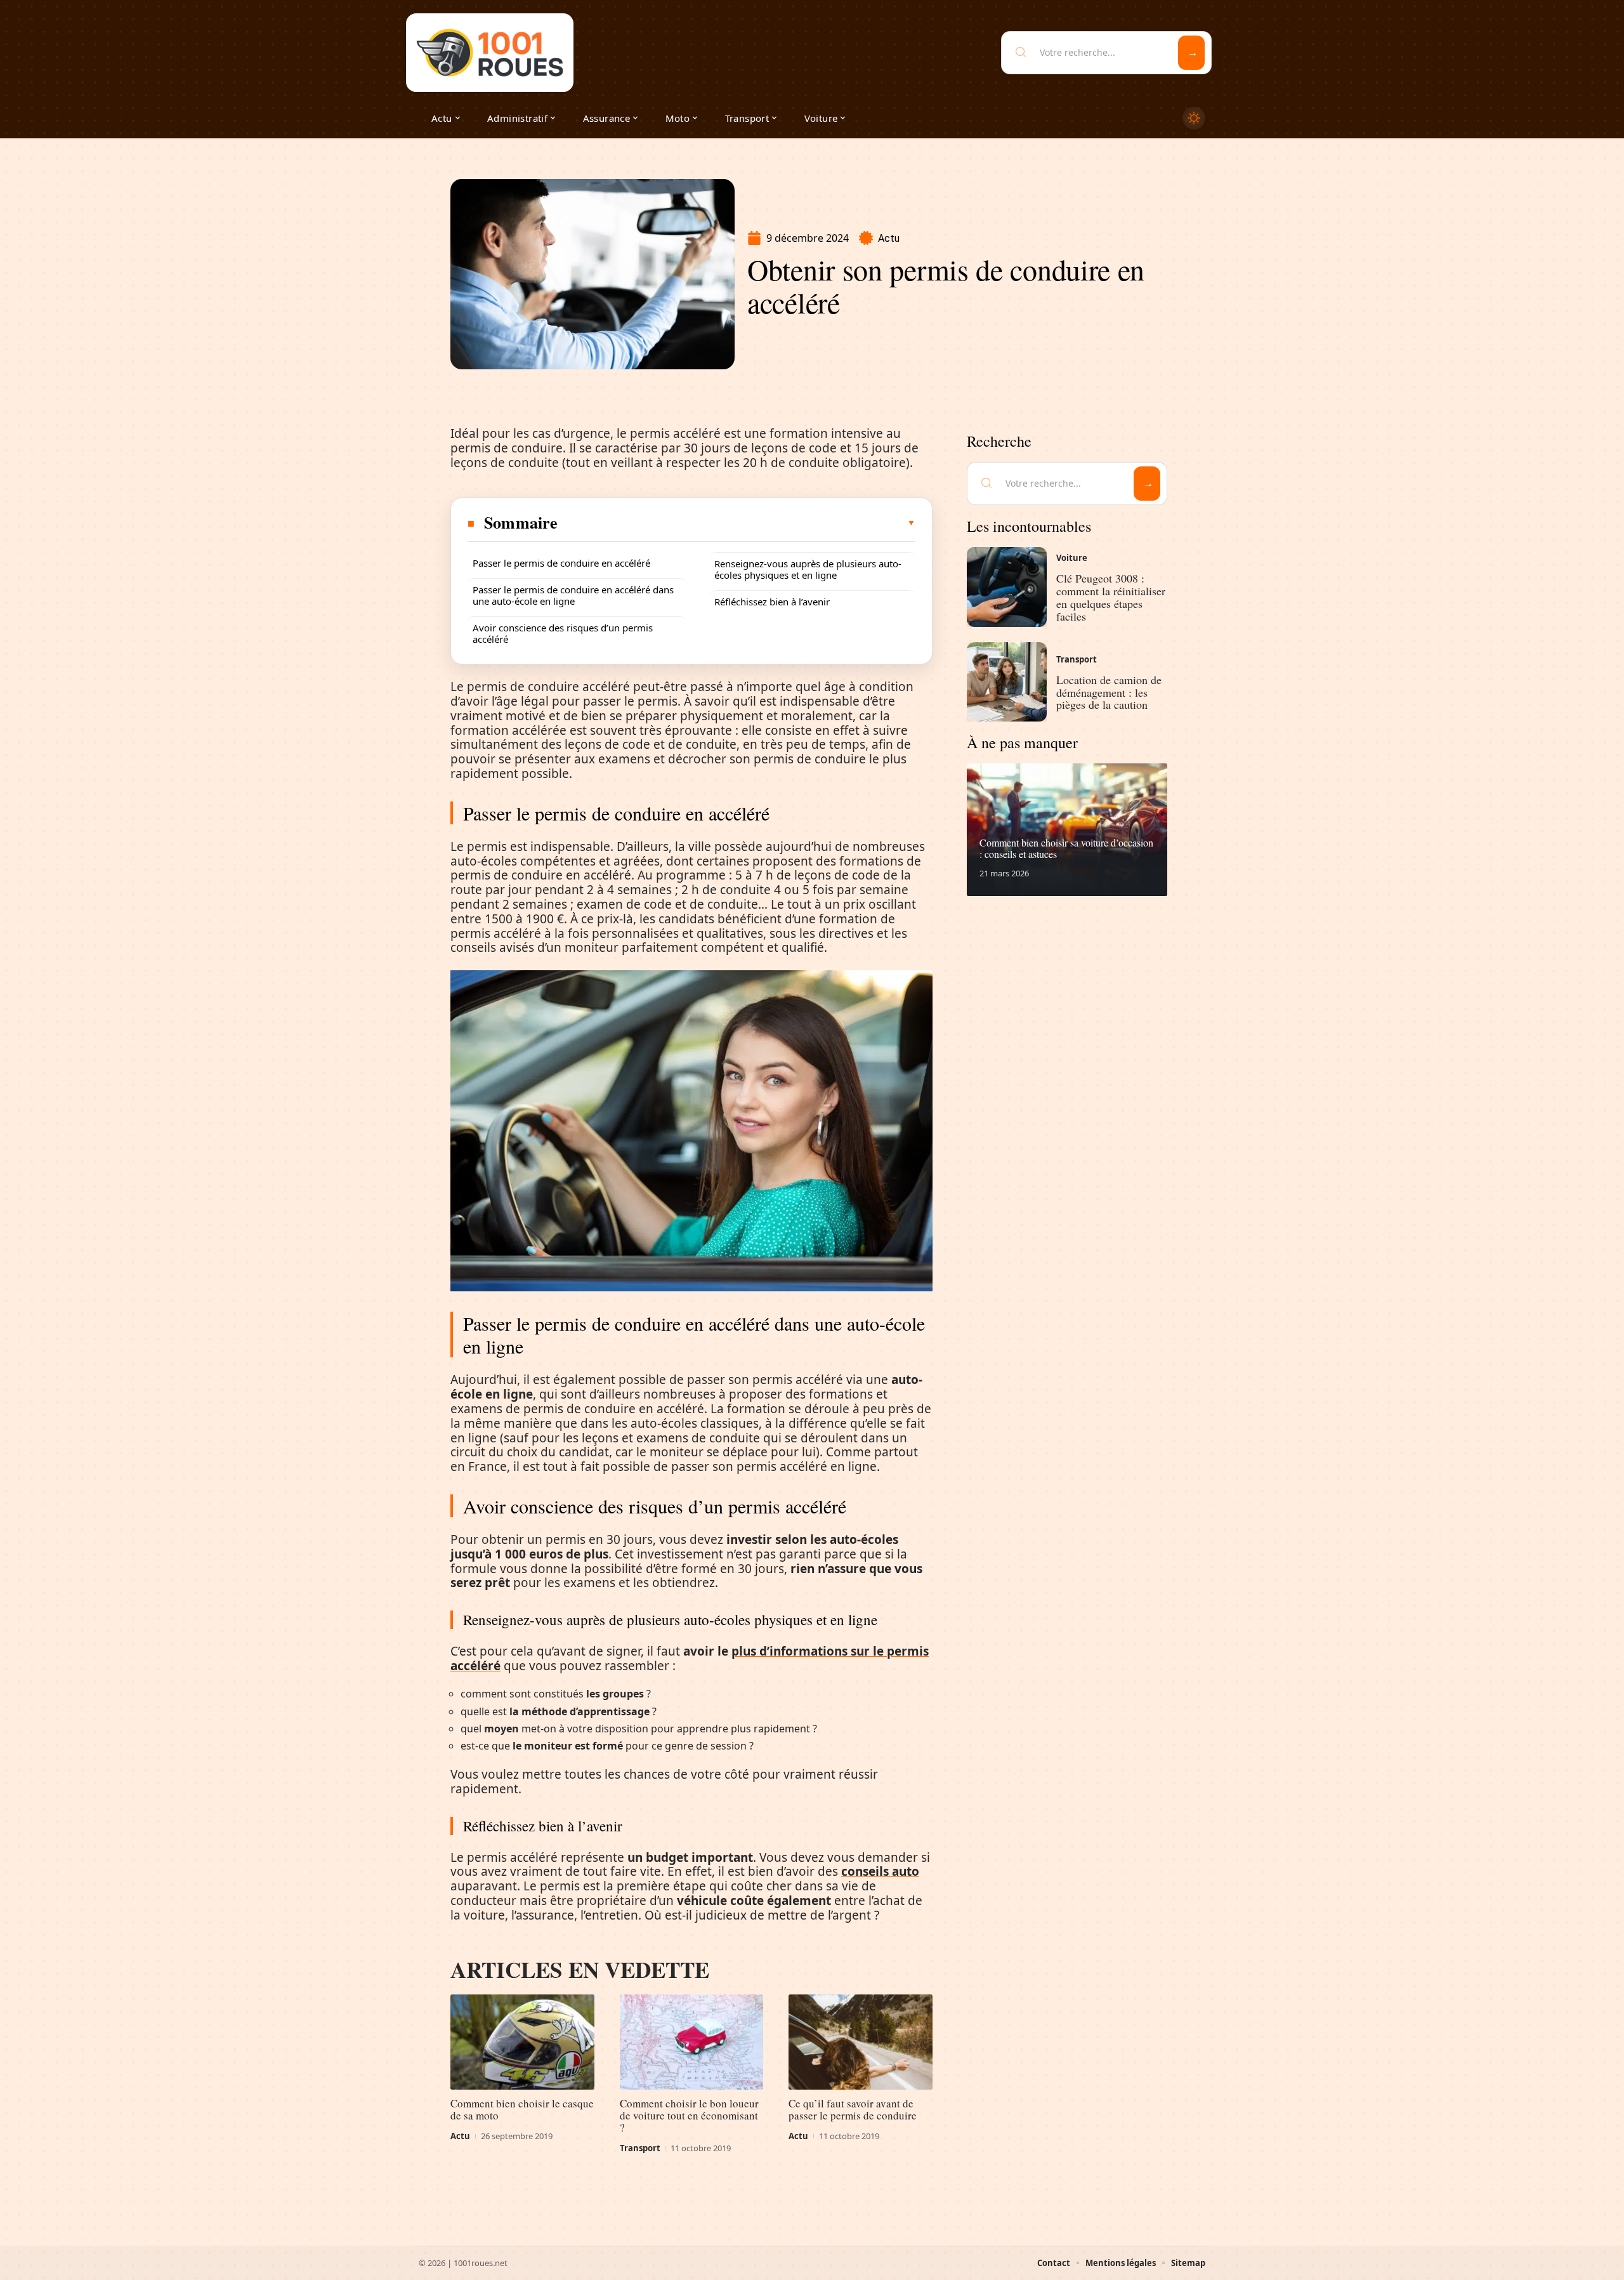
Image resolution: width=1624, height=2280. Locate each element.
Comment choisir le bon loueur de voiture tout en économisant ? (689, 2115)
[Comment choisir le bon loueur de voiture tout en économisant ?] (692, 2042)
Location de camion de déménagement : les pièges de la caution (1109, 692)
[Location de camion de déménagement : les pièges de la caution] (1007, 682)
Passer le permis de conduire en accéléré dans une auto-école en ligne (573, 595)
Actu (889, 238)
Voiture (1072, 558)
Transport (640, 2148)
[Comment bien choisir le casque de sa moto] (522, 2042)
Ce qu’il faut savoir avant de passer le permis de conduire (853, 2109)
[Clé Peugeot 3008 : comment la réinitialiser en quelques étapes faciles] (1007, 587)
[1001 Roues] (490, 53)
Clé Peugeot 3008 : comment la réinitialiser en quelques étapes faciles (1111, 597)
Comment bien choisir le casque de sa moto (522, 2109)
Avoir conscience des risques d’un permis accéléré (563, 633)
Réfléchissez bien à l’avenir (772, 602)
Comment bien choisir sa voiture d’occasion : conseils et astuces (1066, 848)
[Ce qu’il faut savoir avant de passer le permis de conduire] (861, 2042)
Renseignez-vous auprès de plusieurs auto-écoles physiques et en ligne (808, 569)
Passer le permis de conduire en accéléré (561, 563)
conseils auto (880, 1871)
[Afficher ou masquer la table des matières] (737, 523)
